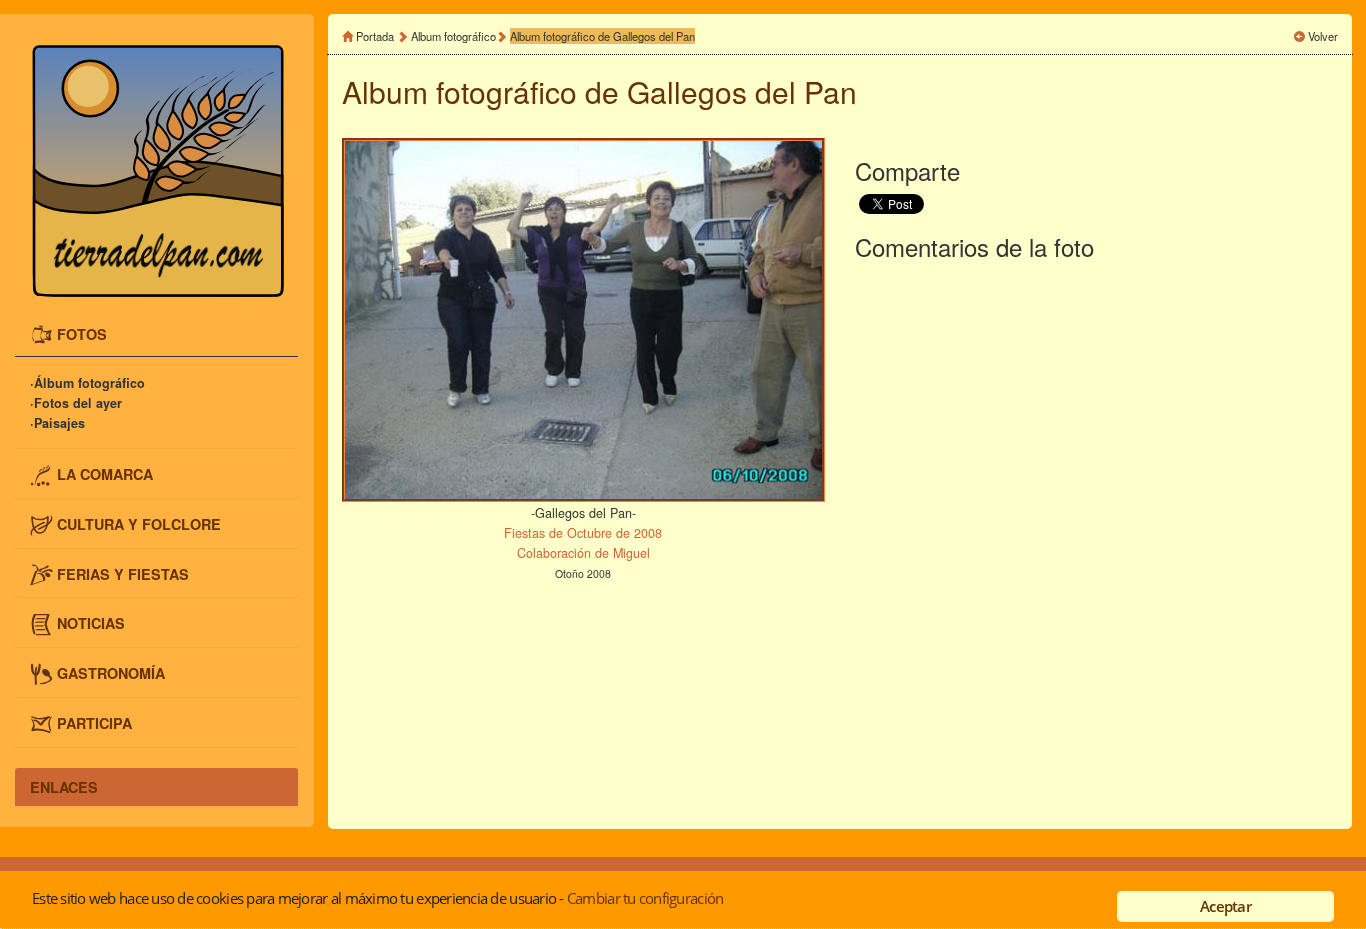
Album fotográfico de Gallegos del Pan (602, 36)
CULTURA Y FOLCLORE (139, 524)
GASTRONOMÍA (111, 673)
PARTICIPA (94, 722)
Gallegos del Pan (742, 91)
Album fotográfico (453, 36)
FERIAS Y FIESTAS (123, 573)
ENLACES (64, 787)
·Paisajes (57, 423)
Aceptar (1225, 906)
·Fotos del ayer (76, 403)
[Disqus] (1096, 541)
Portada (375, 36)
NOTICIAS (91, 623)
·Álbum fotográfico (87, 383)
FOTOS (82, 333)
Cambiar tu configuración (645, 898)
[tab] (156, 335)
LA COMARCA (105, 474)
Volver (1323, 36)
